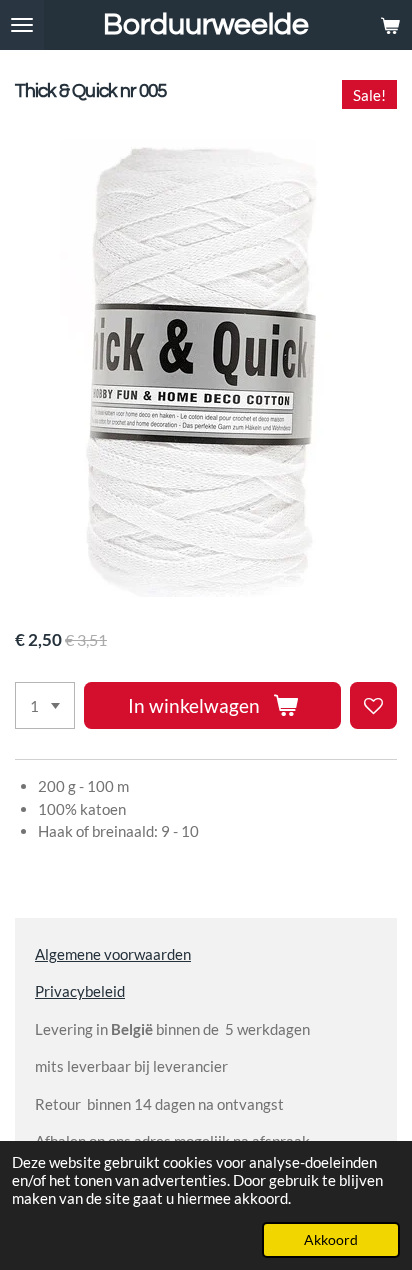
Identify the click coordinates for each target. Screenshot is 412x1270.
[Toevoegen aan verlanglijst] (373, 705)
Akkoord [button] (331, 1240)
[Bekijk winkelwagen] (390, 25)
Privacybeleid (80, 991)
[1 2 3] (45, 705)
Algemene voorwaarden (113, 954)
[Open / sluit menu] (22, 25)
